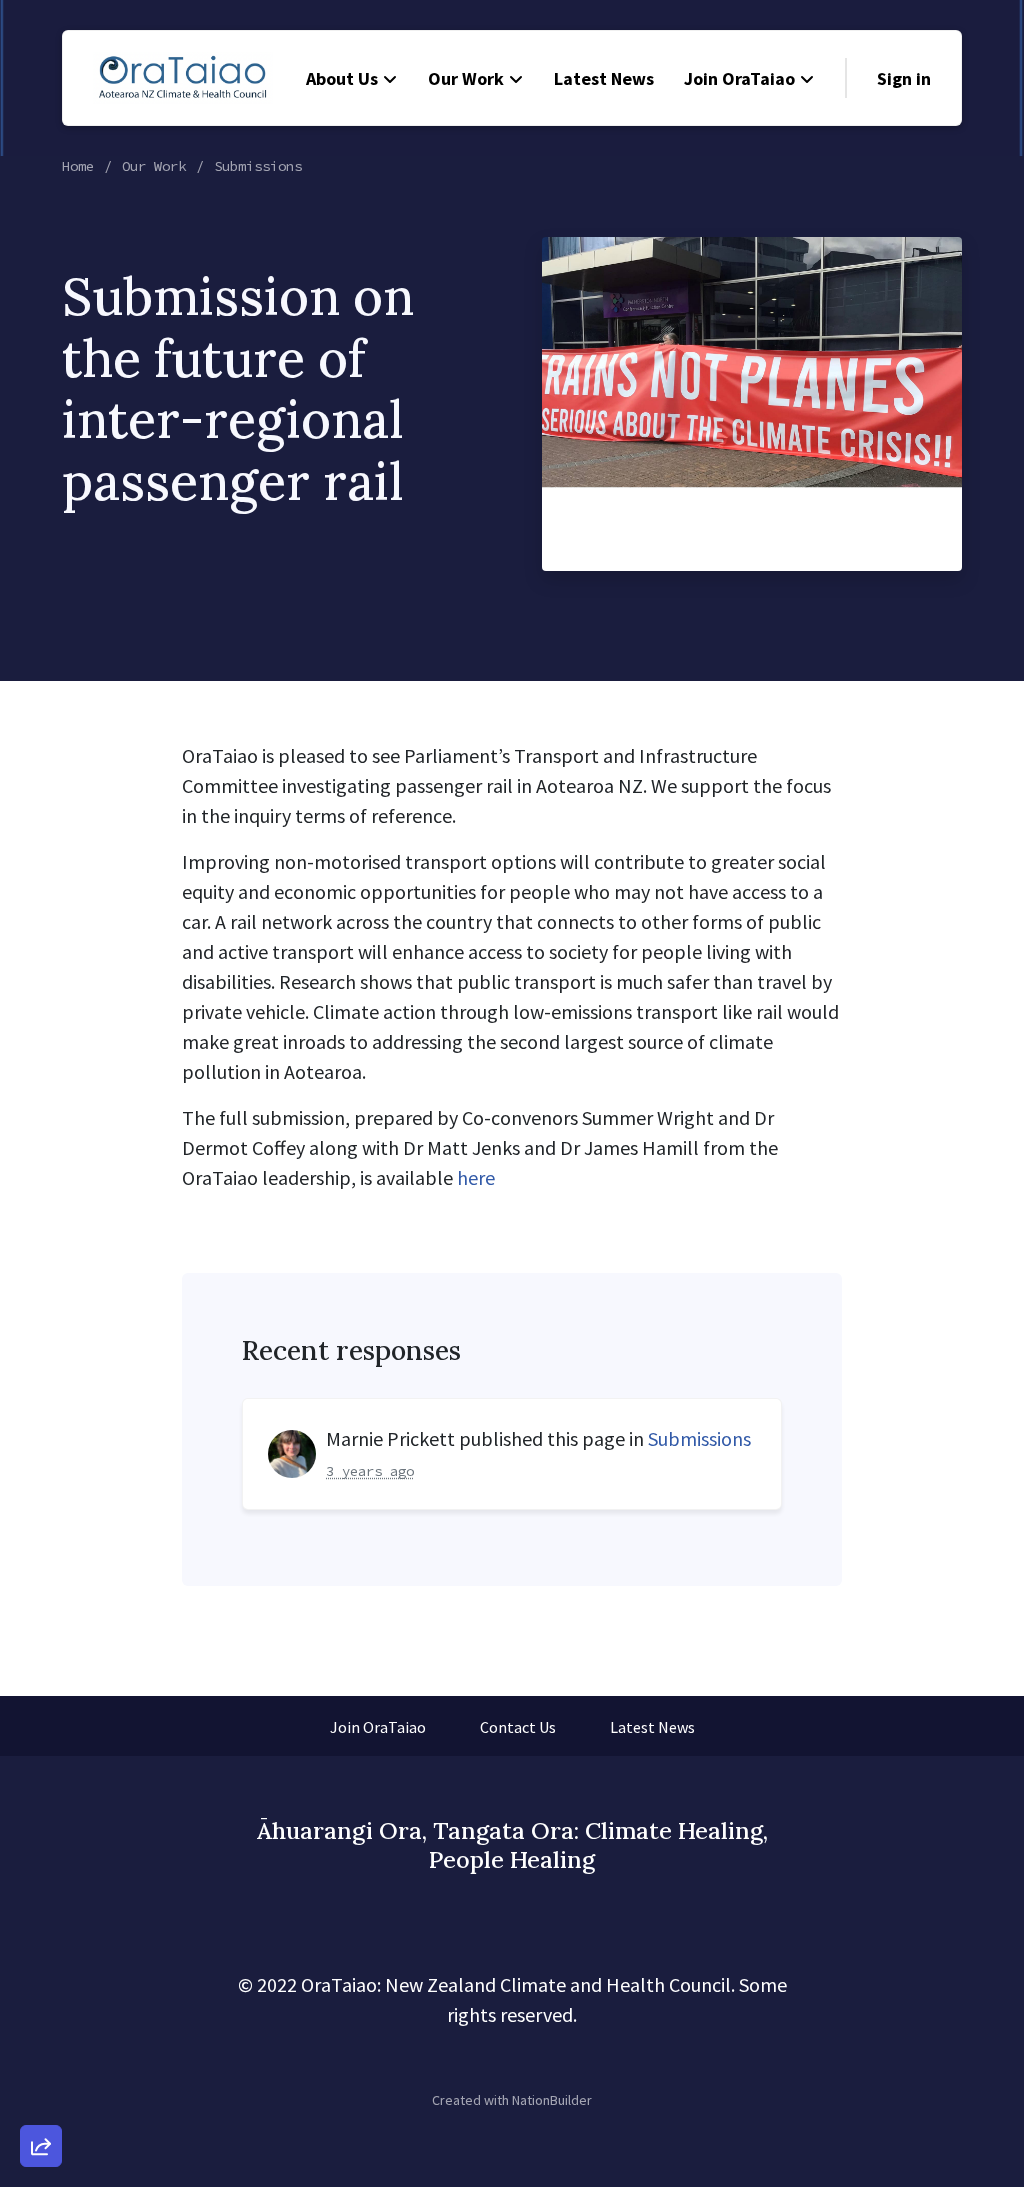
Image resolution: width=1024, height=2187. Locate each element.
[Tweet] (41, 1984)
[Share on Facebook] (41, 2041)
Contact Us (518, 1727)
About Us (342, 78)
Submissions (258, 166)
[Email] (41, 1927)
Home (78, 166)
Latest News (604, 78)
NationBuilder (552, 2100)
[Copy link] (41, 1870)
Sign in (904, 78)
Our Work (466, 78)
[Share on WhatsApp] (41, 2098)
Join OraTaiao (739, 78)
